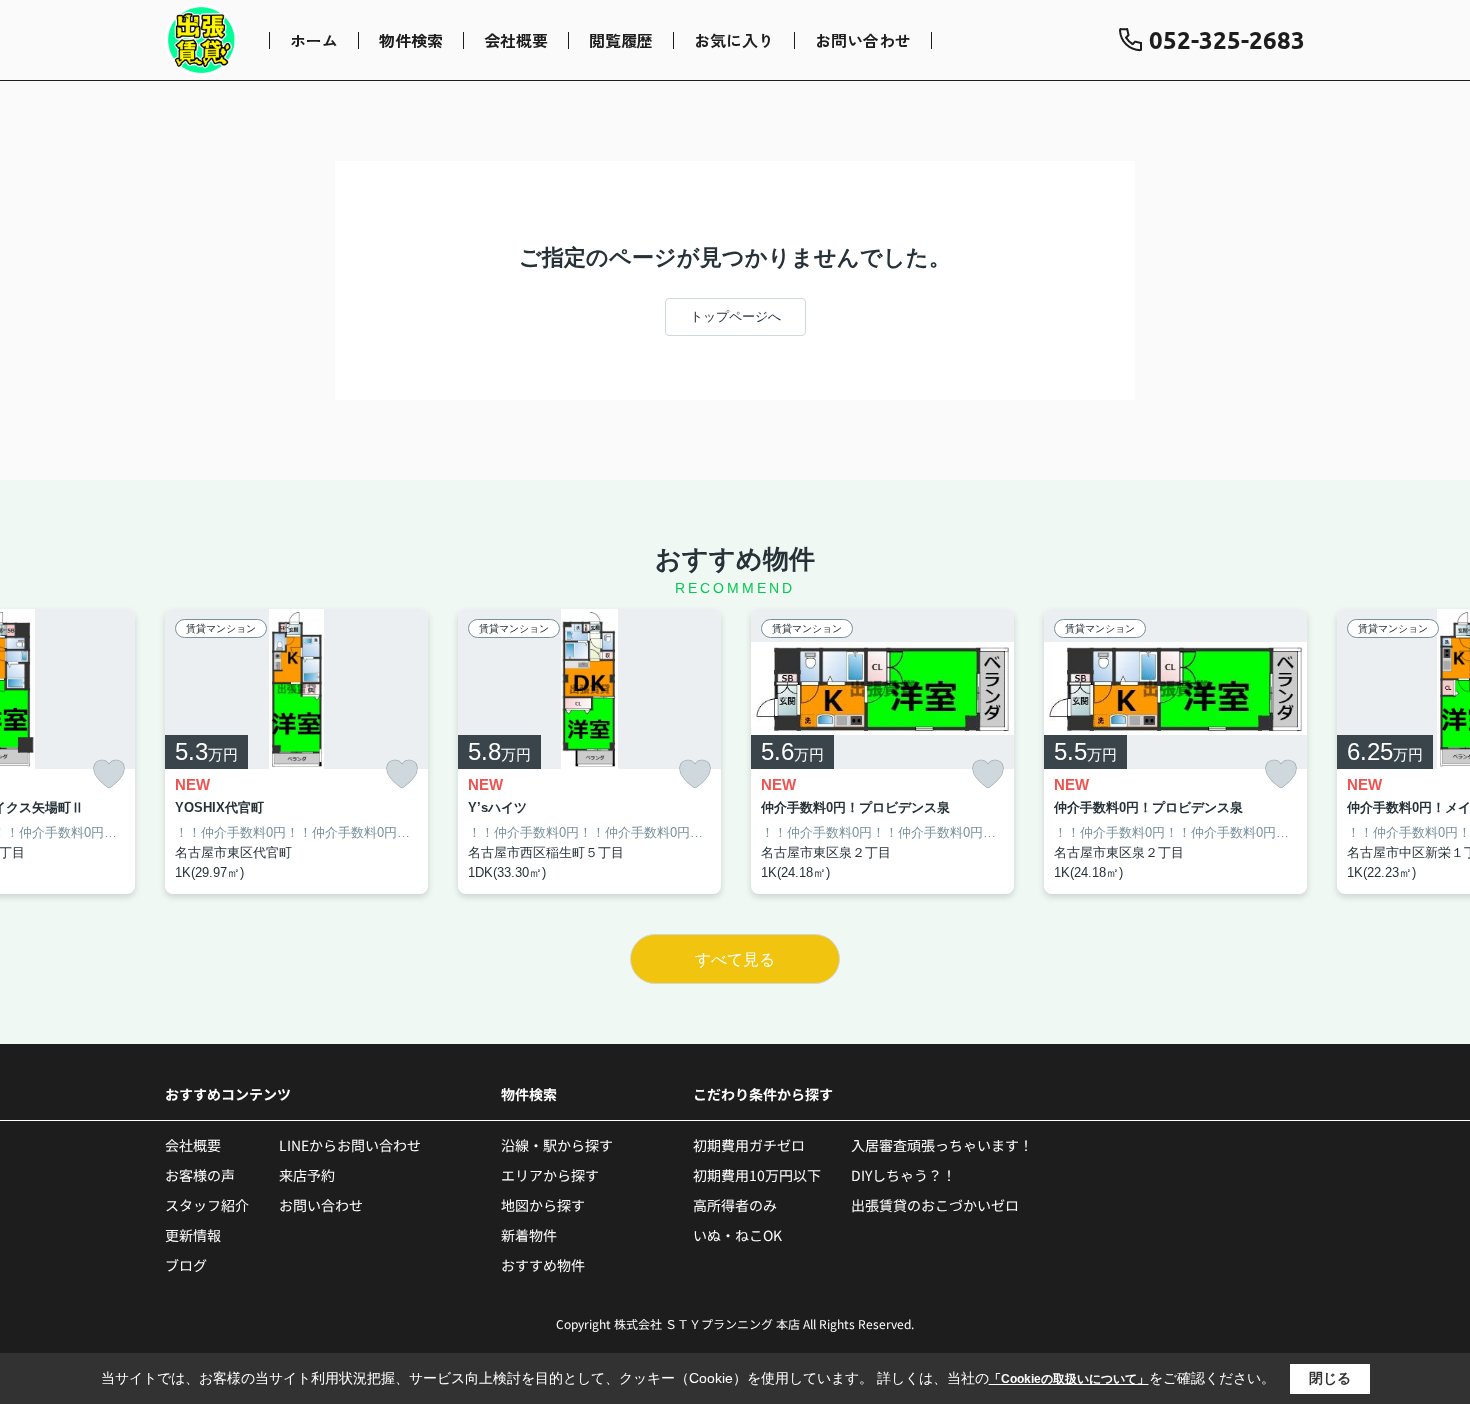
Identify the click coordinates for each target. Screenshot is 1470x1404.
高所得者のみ (735, 1205)
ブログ (186, 1265)
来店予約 (307, 1175)
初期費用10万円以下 (757, 1175)
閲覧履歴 (621, 40)
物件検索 (411, 40)
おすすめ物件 (543, 1265)
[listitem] (296, 752)
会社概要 (516, 40)
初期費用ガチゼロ (749, 1145)
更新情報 (193, 1235)
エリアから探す (550, 1175)
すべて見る (735, 959)
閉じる (1330, 1378)
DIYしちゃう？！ (903, 1175)
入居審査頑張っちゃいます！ (942, 1145)
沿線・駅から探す (557, 1145)
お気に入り (734, 40)
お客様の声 (200, 1175)
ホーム (314, 40)
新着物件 (529, 1235)
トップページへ (735, 316)
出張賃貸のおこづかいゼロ (935, 1205)
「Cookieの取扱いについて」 (1069, 1379)
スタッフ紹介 (207, 1205)
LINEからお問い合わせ (350, 1145)
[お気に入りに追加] (109, 774)
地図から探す (543, 1205)
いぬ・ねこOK (737, 1235)
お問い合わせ (863, 40)
